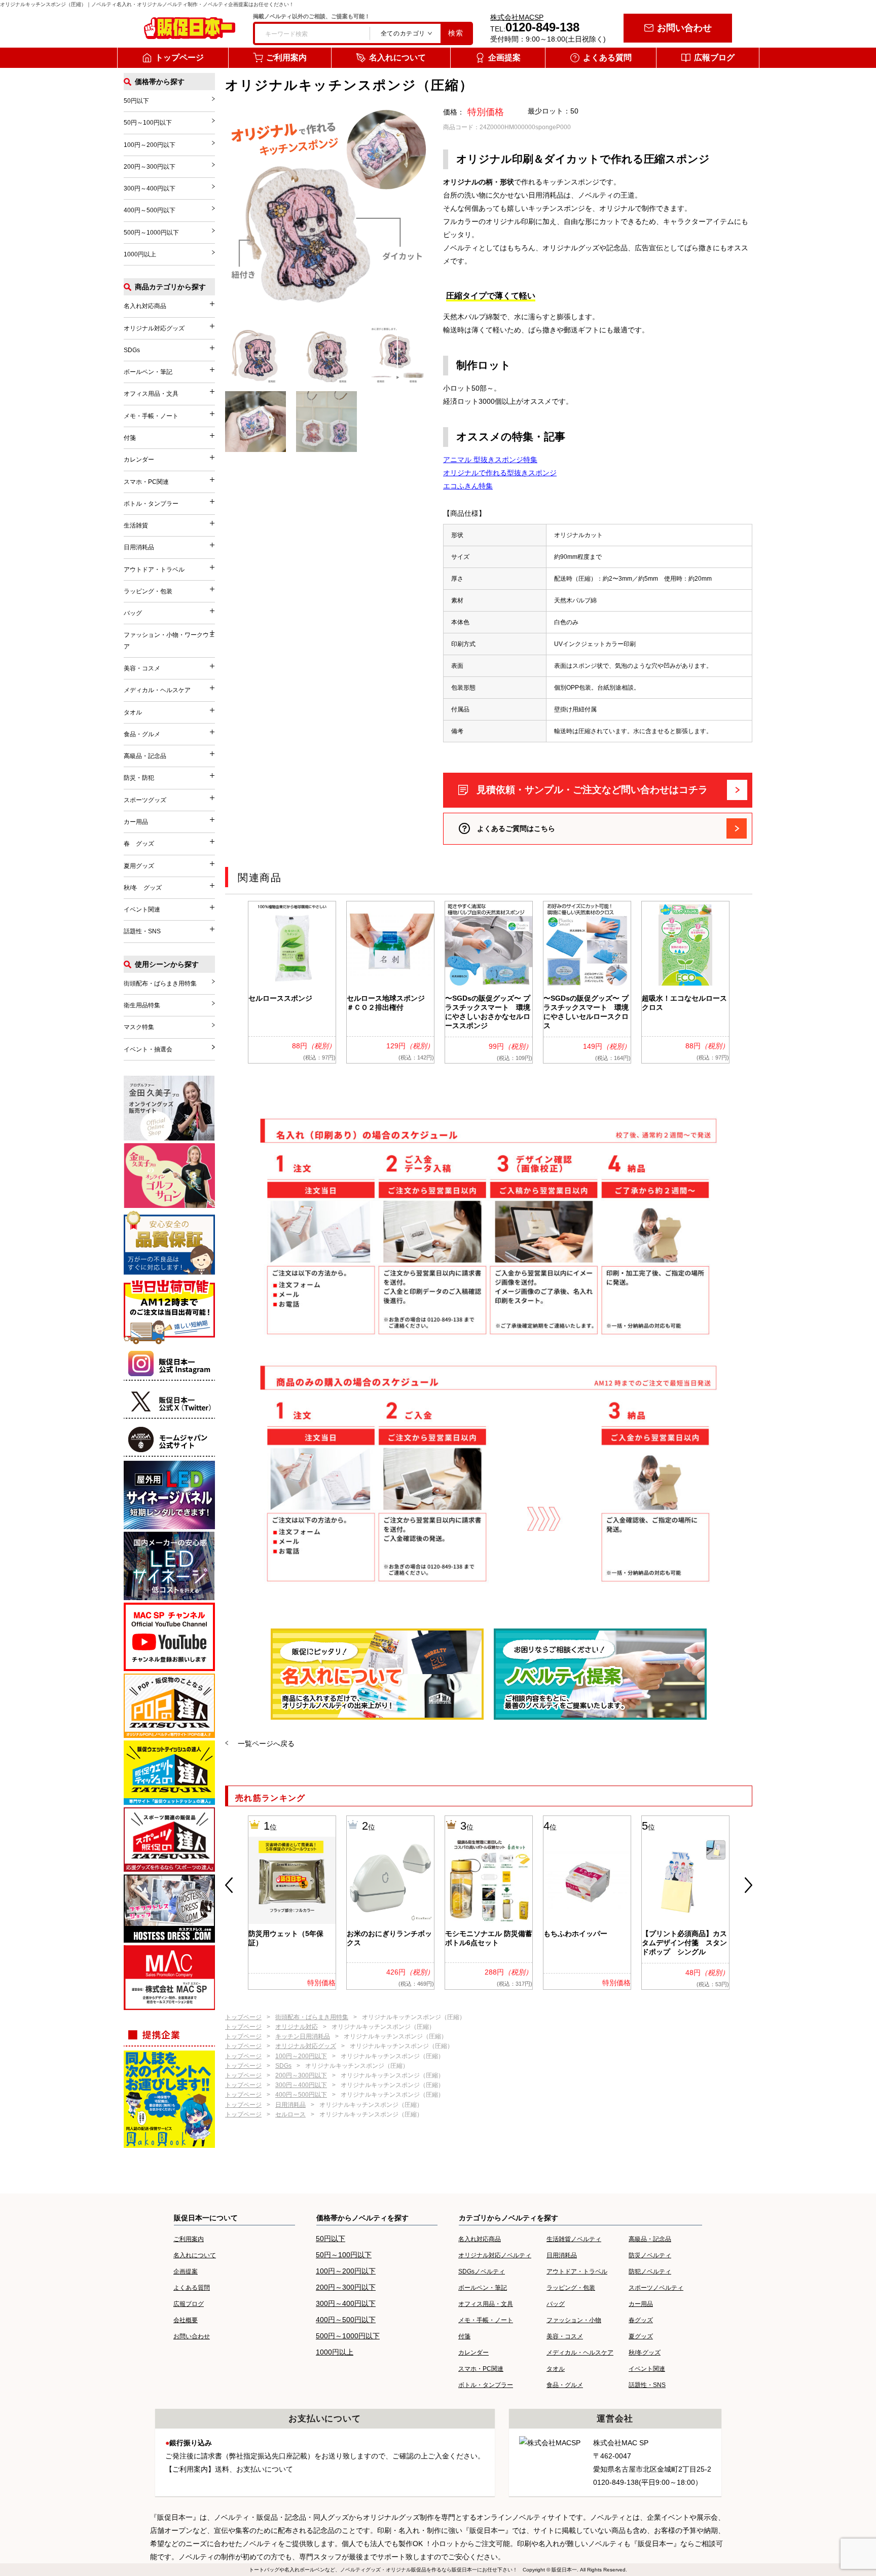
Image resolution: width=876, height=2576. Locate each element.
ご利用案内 (286, 58)
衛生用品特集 (142, 1005)
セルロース (290, 2114)
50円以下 (136, 101)
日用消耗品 (290, 2105)
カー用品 (136, 822)
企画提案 (504, 58)
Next (749, 1885)
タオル (133, 712)
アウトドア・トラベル (154, 570)
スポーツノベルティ (656, 2288)
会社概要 (186, 2320)
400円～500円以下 (301, 2095)
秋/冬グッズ (645, 2353)
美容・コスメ (142, 668)
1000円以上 (140, 254)
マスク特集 (139, 1027)
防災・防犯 (139, 778)
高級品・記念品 (145, 756)
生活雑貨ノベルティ (574, 2239)
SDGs (283, 2066)
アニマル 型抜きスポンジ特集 (490, 460)
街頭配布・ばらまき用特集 (312, 2017)
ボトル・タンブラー (151, 504)
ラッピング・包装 (148, 591)
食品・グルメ (142, 734)
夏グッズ (641, 2336)
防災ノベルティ (650, 2255)
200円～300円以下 (301, 2075)
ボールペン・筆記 (148, 372)
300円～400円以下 (301, 2085)
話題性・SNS (142, 931)
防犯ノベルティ (650, 2271)
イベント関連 (142, 910)
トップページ (179, 58)
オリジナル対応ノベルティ (495, 2255)
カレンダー (139, 460)
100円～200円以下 (301, 2056)
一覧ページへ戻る (266, 1744)
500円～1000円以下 (151, 233)
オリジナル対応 (297, 2027)
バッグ (133, 613)
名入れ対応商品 (145, 306)
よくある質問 (607, 58)
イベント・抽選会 (148, 1049)
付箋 (130, 438)
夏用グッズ (139, 866)
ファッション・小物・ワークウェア (169, 640)
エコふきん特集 (468, 486)
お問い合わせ (684, 28)
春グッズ (641, 2320)
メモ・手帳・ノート (151, 416)
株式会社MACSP (517, 17)
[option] (292, 982)
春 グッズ (139, 844)
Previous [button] (229, 1885)
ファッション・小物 (574, 2320)
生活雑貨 (136, 525)
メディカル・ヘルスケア (157, 690)
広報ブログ (714, 58)
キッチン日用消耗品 (303, 2036)
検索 (455, 33)
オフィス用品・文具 (151, 394)
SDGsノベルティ (482, 2271)
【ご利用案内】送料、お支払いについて (229, 2469)
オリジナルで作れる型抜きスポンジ (500, 473)
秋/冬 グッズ (143, 888)
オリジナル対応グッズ (306, 2046)
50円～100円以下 (148, 123)
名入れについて (397, 58)
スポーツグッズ (145, 800)
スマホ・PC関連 (146, 482)
